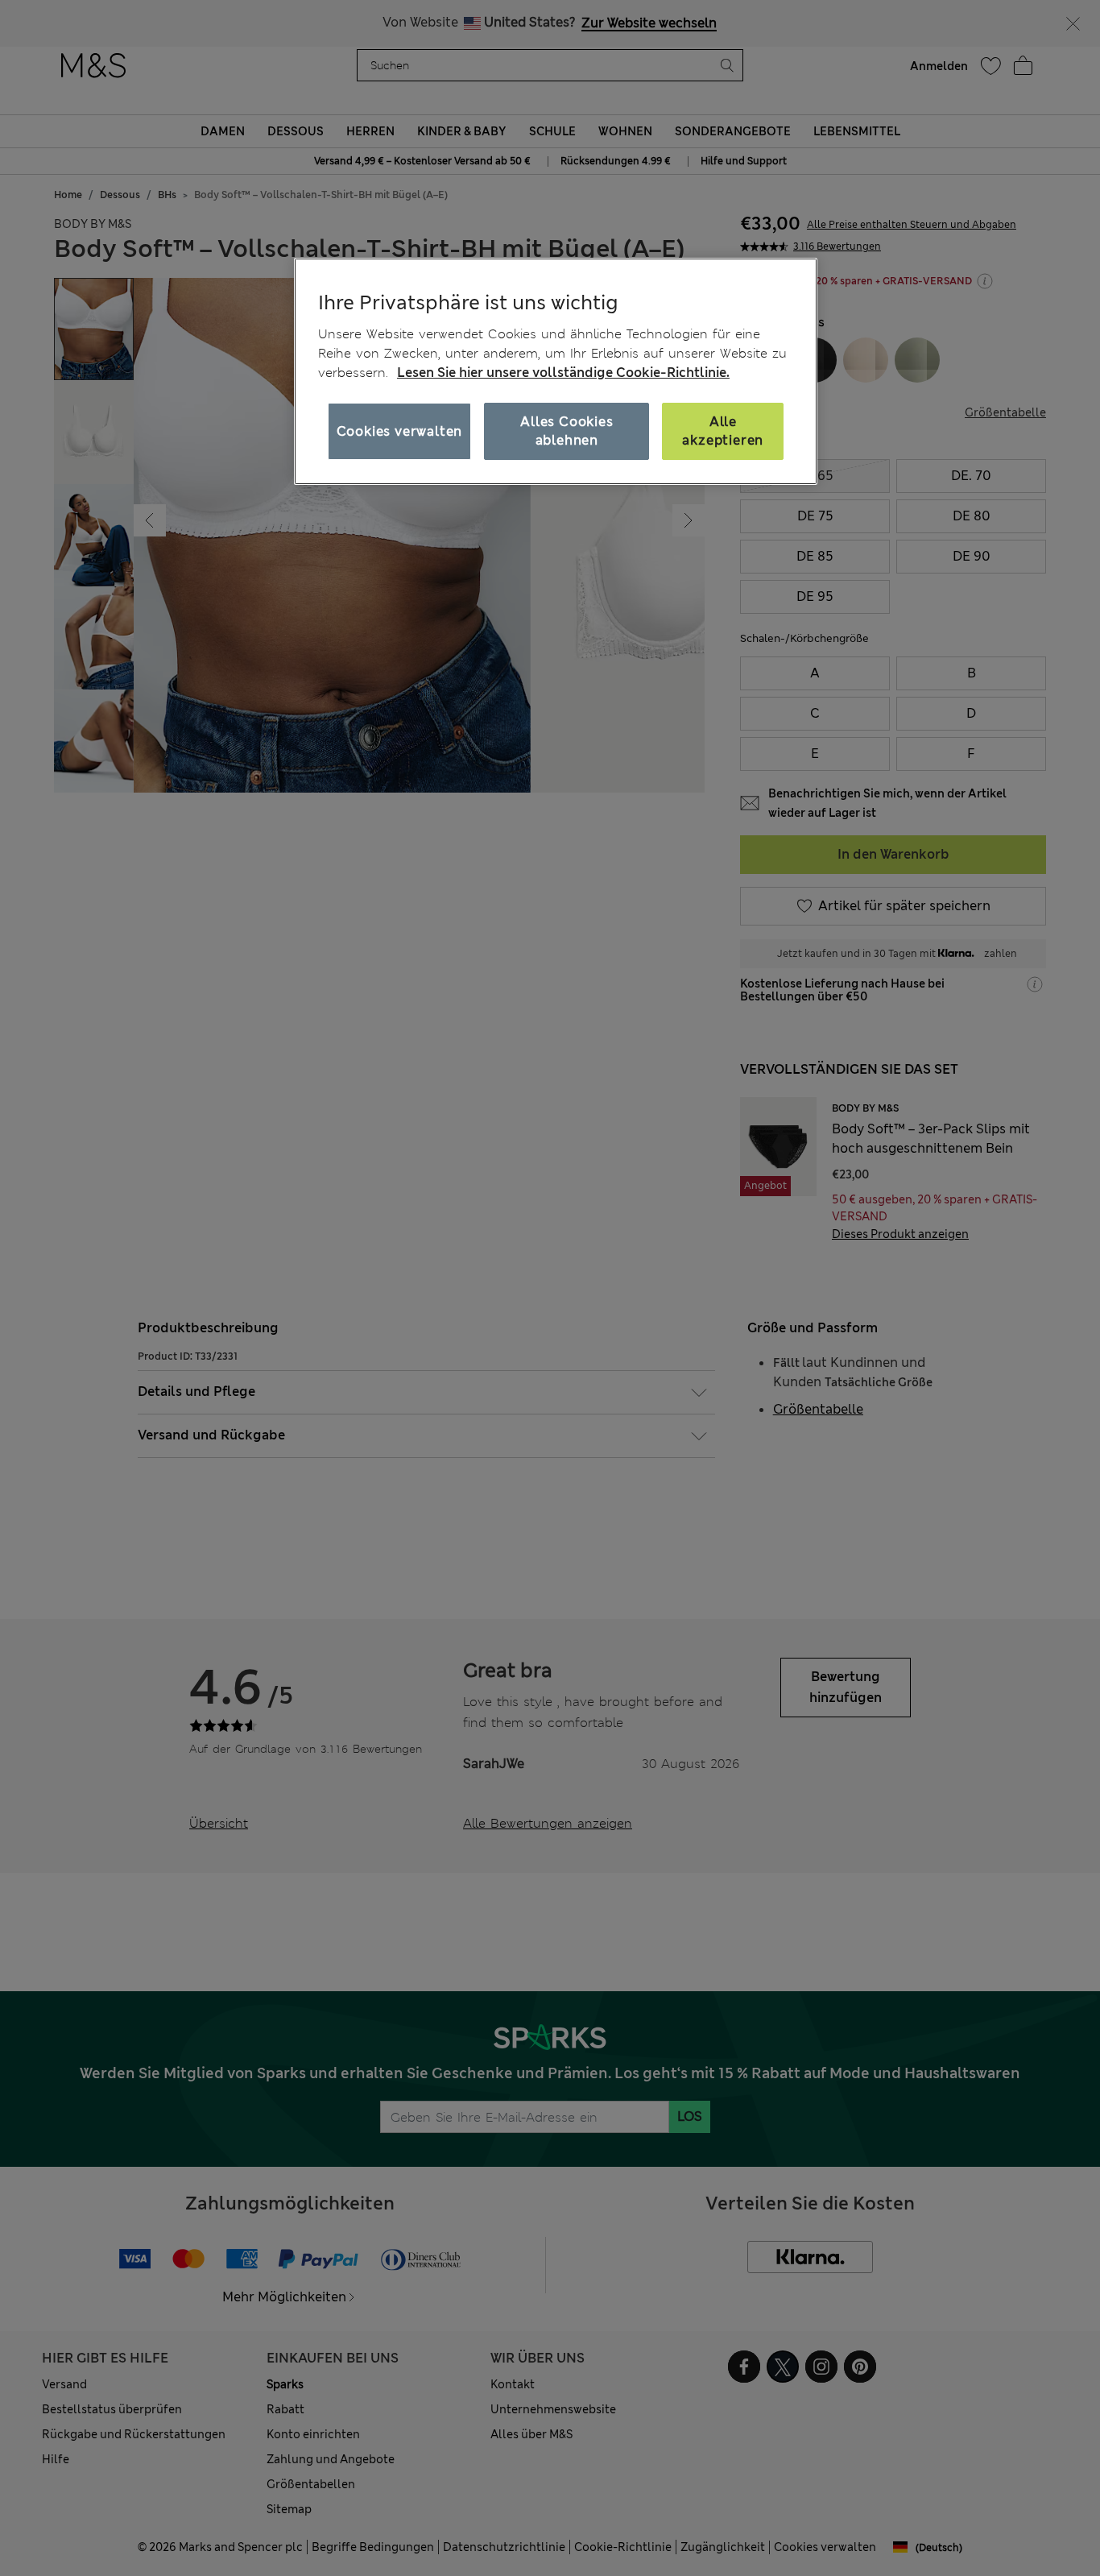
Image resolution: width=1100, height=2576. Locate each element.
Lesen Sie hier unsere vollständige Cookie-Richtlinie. (563, 373)
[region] (556, 371)
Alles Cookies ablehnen (567, 431)
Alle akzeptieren (723, 431)
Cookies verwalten (400, 431)
